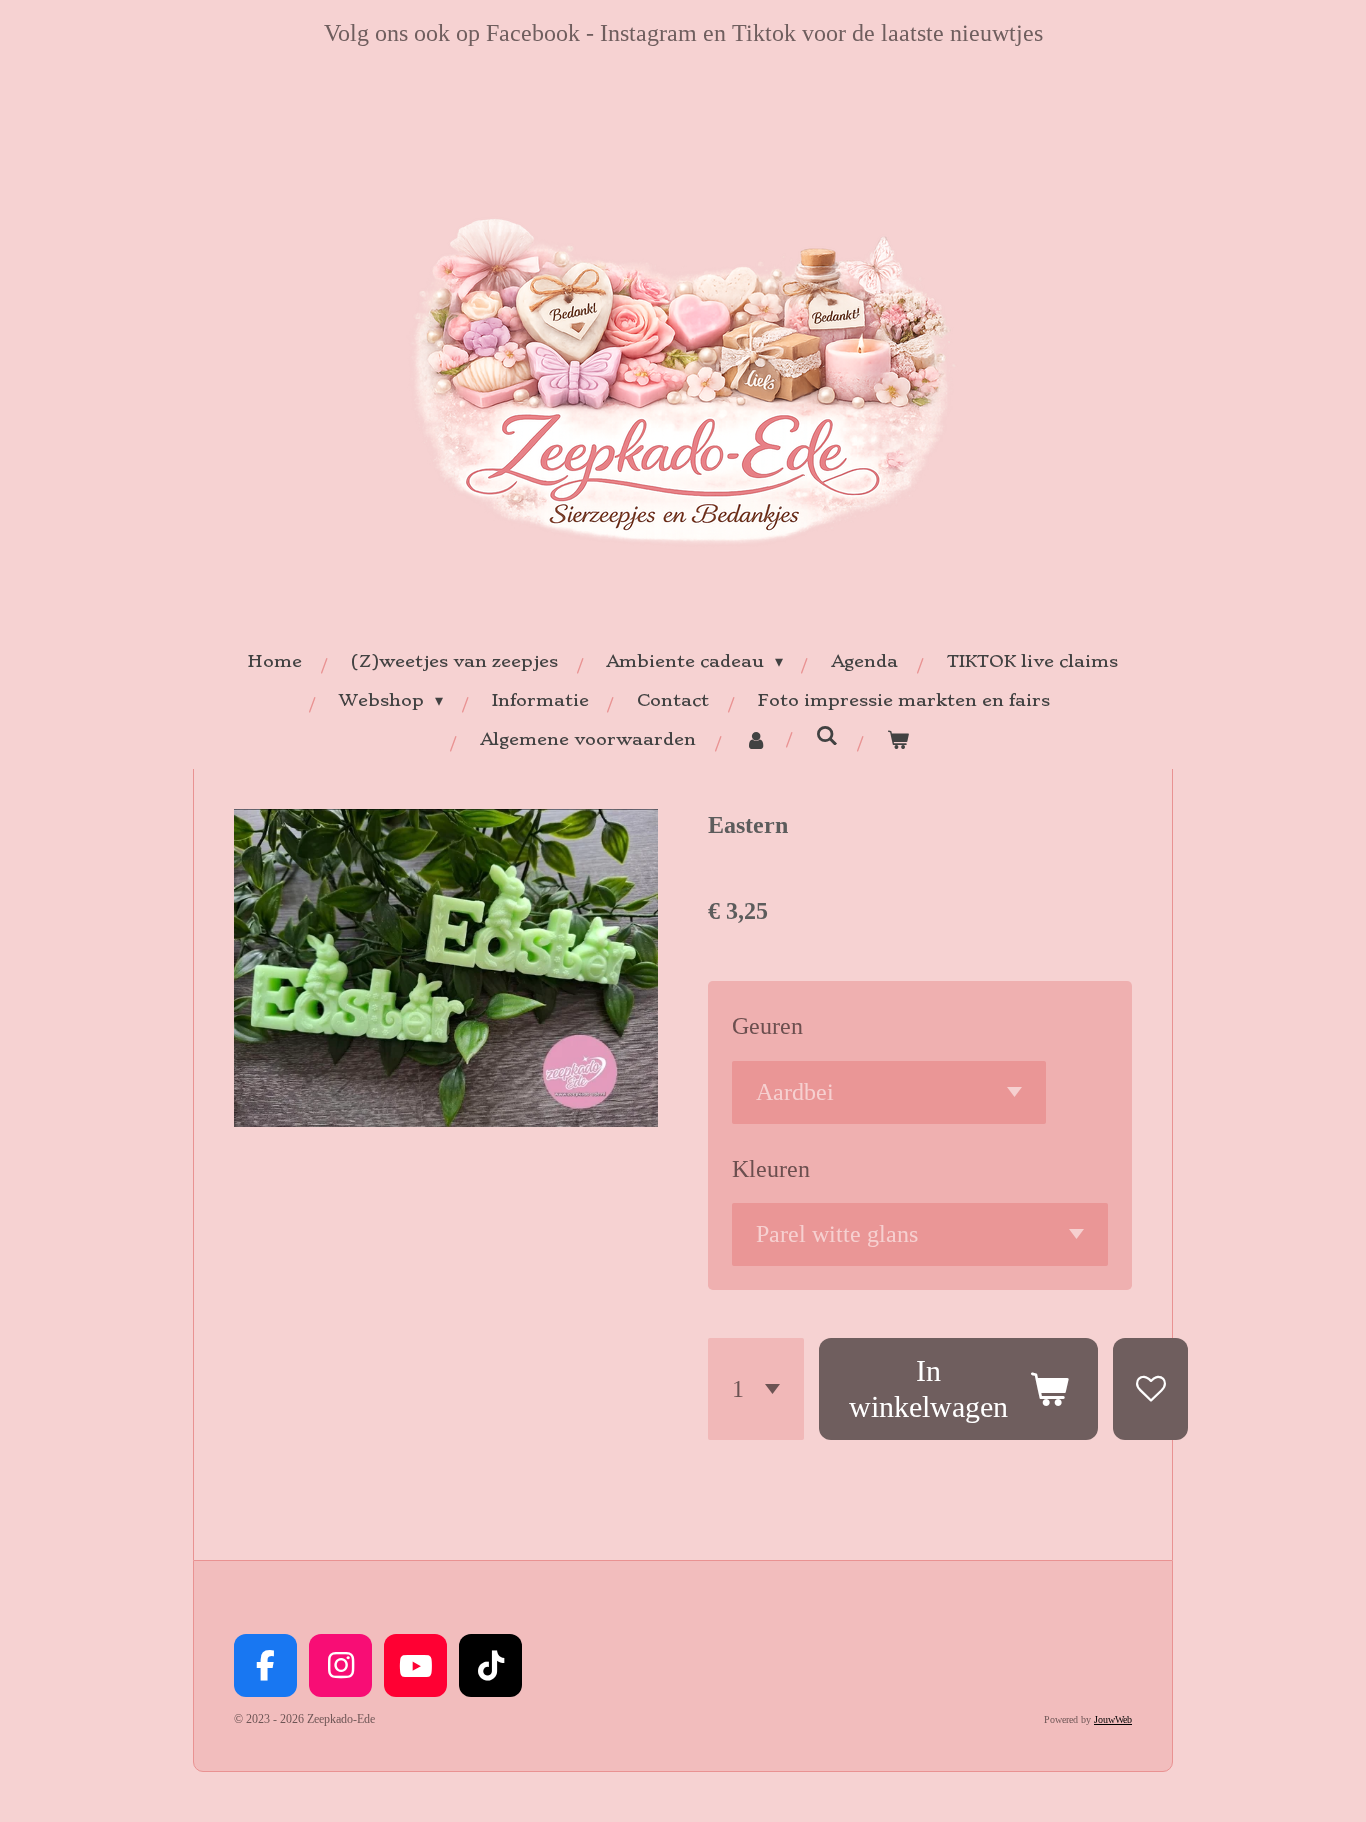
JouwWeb (1113, 1719)
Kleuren (771, 1169)
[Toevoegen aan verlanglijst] (1150, 1389)
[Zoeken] (826, 735)
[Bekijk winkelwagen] (897, 739)
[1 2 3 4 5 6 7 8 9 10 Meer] (756, 1389)
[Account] (755, 739)
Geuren (767, 1026)
